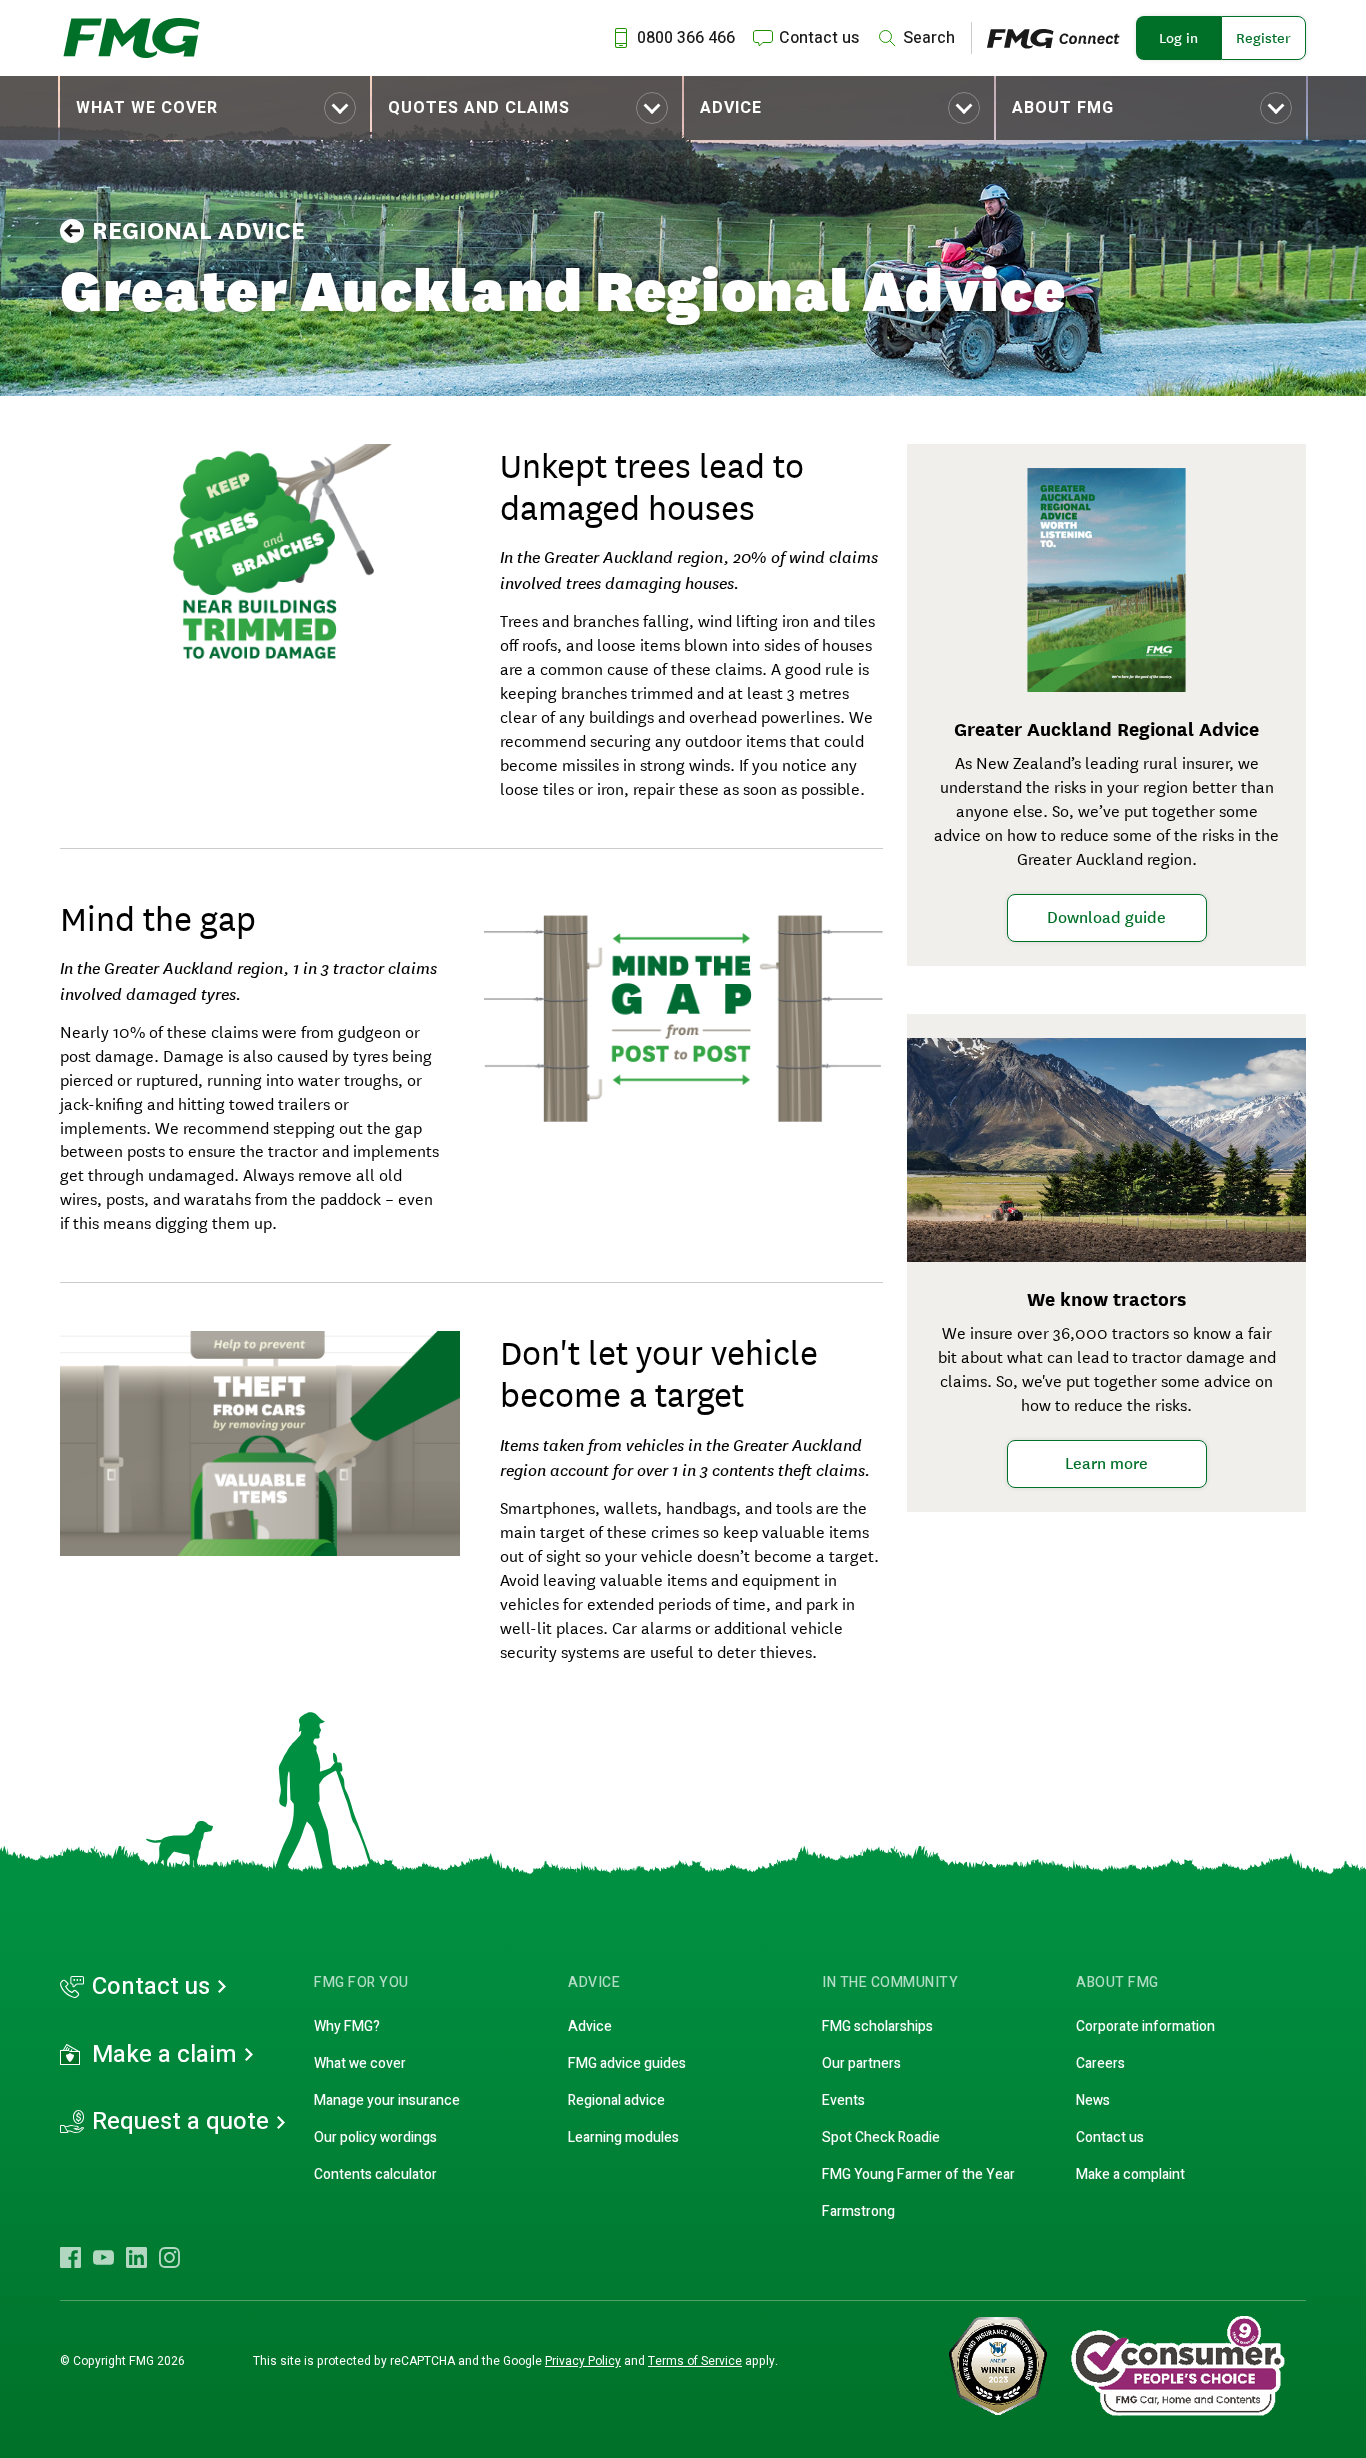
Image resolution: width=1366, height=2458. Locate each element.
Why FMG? (347, 2026)
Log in (1178, 38)
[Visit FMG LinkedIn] (136, 2257)
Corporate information (1145, 2026)
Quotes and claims (479, 108)
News (1093, 2100)
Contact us (151, 1987)
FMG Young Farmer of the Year (918, 2174)
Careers (1100, 2063)
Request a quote (180, 2122)
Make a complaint (1130, 2174)
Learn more (1106, 1463)
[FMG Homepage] (131, 38)
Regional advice (198, 231)
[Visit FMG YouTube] (103, 2257)
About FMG (1063, 108)
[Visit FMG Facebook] (70, 2257)
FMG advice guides (627, 2063)
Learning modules (623, 2137)
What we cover (147, 108)
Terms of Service (695, 2361)
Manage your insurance (387, 2100)
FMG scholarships (877, 2026)
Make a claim (164, 2055)
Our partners (861, 2063)
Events (843, 2100)
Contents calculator (375, 2174)
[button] (215, 108)
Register (1263, 38)
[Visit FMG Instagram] (169, 2257)
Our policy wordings (375, 2137)
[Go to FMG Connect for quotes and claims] (1061, 37)
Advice (731, 108)
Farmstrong (858, 2211)
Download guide (1106, 917)
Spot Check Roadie (881, 2137)
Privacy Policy (583, 2361)
